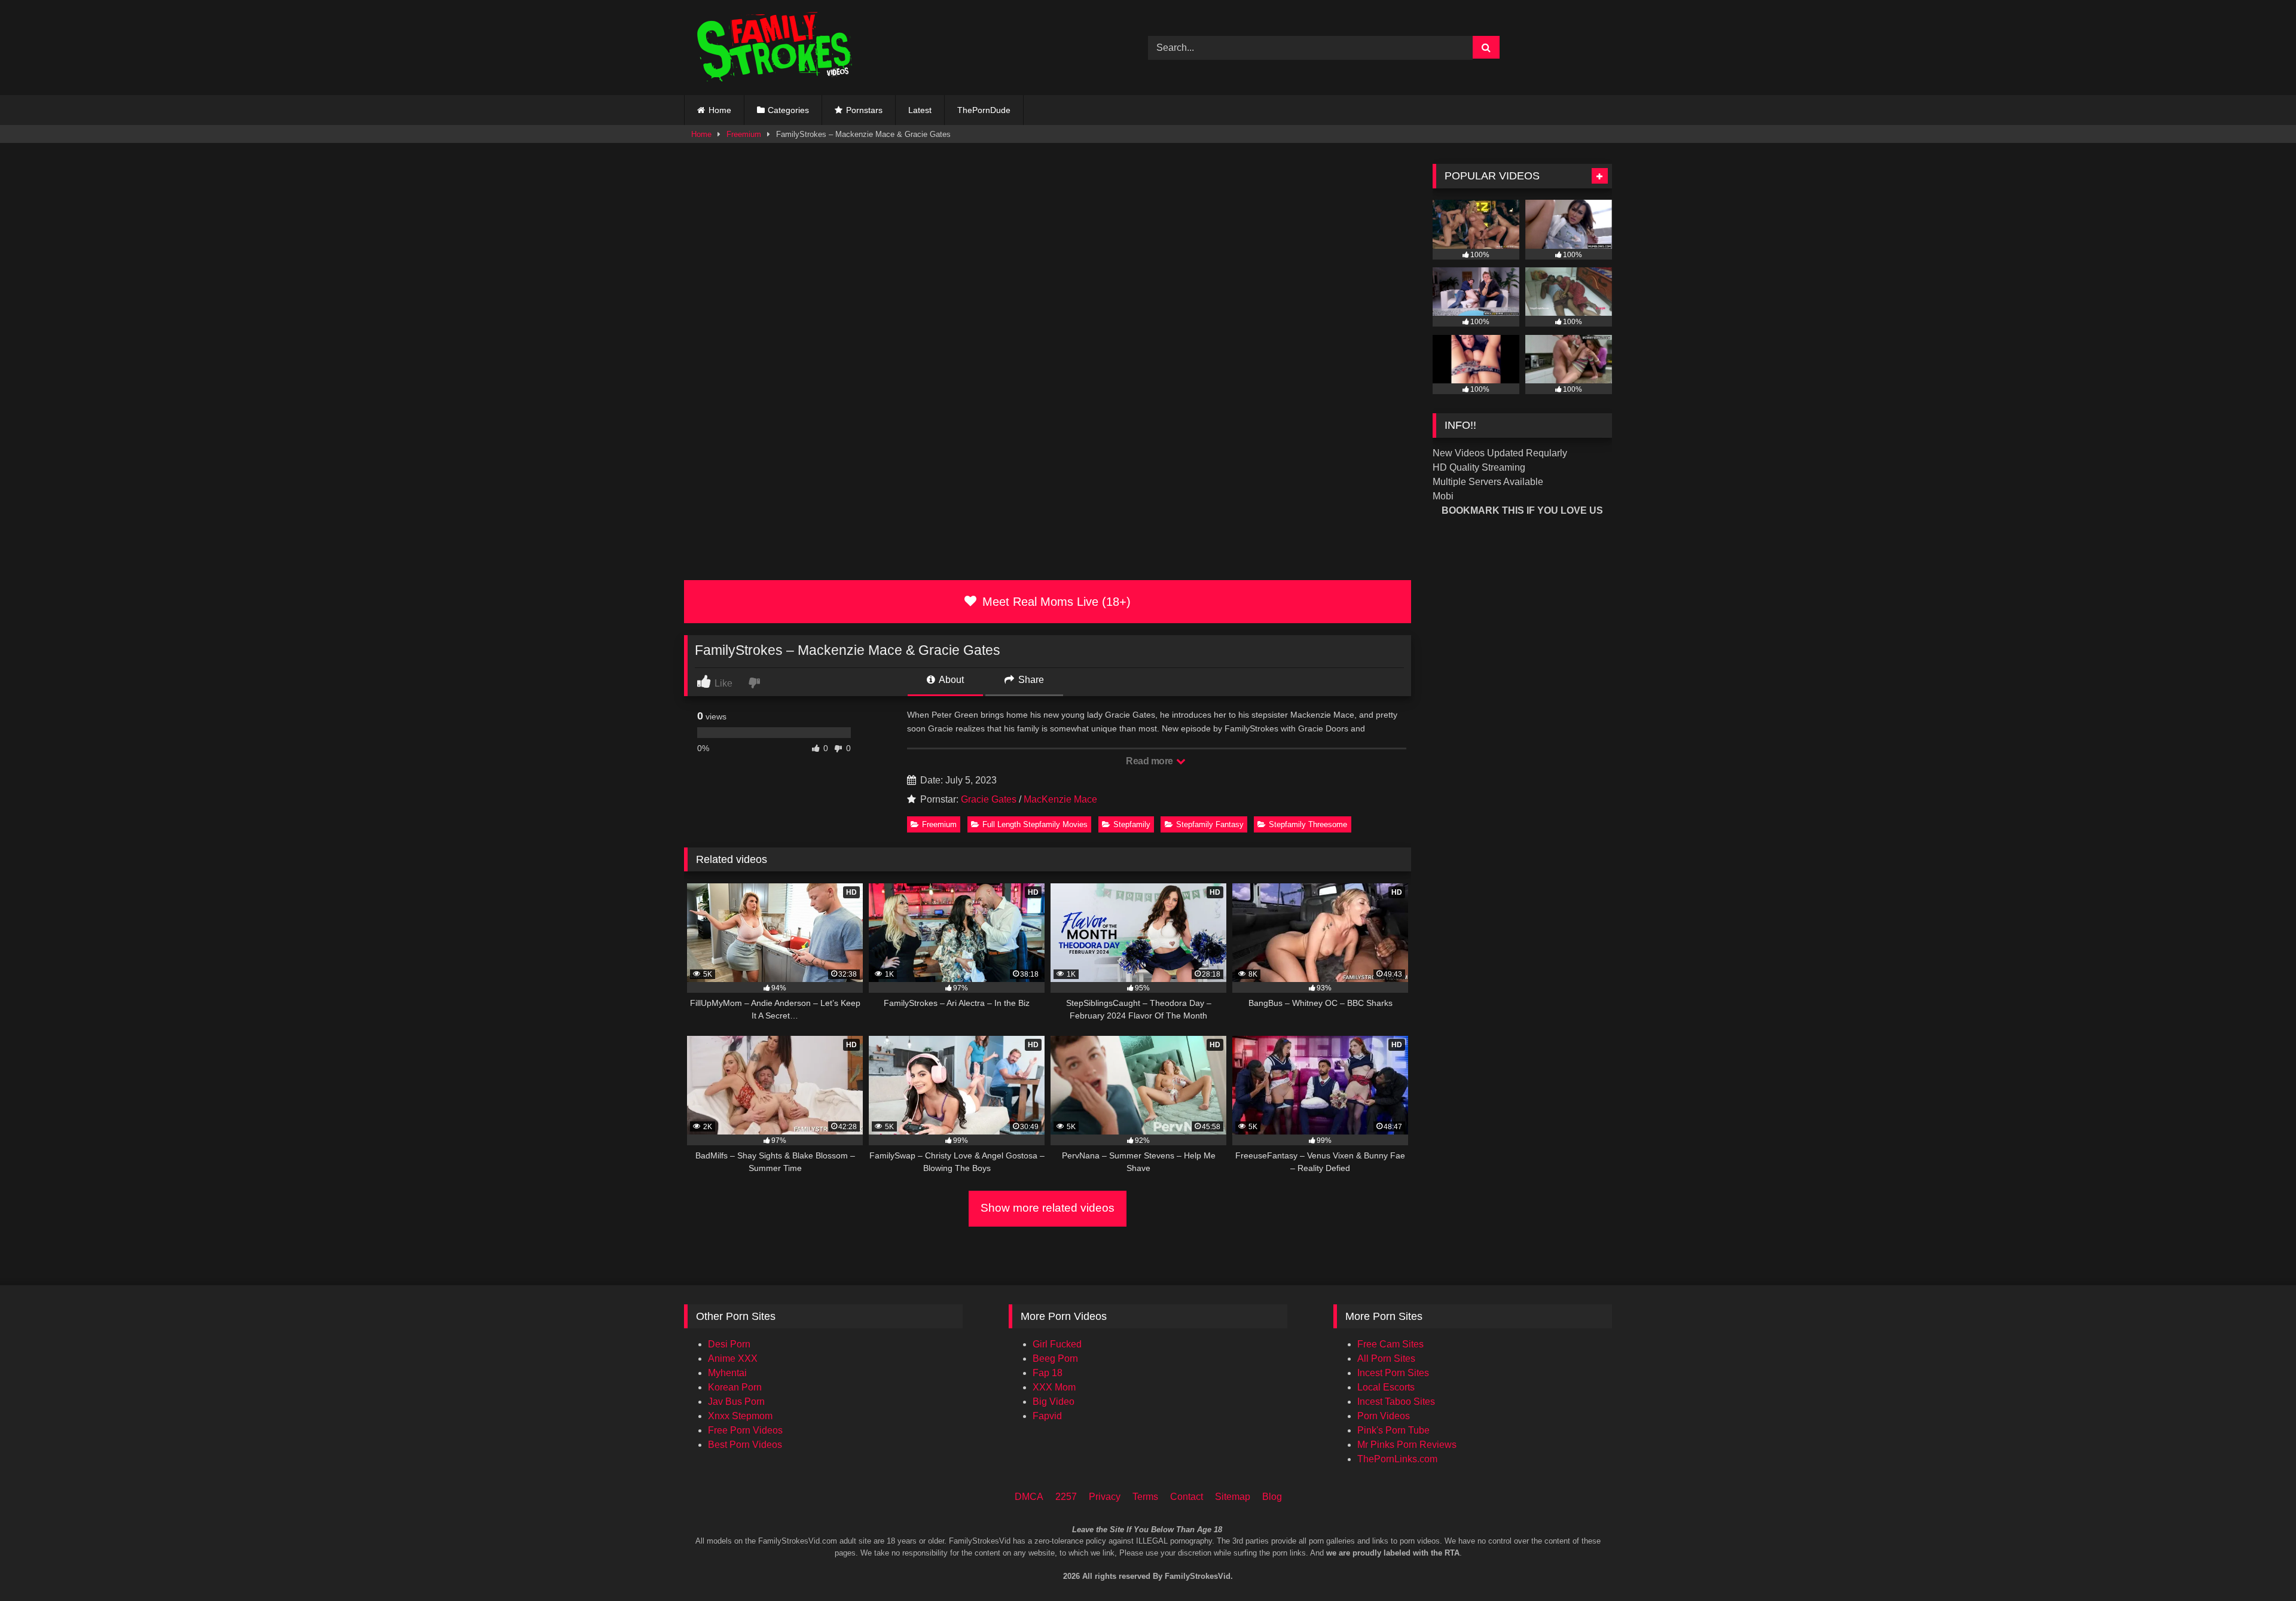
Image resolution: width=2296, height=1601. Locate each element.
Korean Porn (735, 1387)
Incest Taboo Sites (1396, 1402)
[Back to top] (2271, 1541)
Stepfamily (1132, 824)
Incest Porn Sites (1393, 1373)
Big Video (1054, 1402)
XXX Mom (1054, 1387)
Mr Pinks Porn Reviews (1407, 1445)
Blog (1272, 1497)
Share (1030, 680)
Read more (1150, 761)
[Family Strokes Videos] (777, 48)
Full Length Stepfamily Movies (1035, 824)
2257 (1066, 1497)
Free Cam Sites (1390, 1344)
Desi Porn (729, 1344)
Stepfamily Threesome (1308, 824)
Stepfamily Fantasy (1210, 824)
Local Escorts (1386, 1387)
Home (720, 110)
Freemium (744, 134)
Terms (1145, 1497)
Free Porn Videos (745, 1430)
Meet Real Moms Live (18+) (1055, 602)
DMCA (1029, 1497)
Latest (920, 110)
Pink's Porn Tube (1393, 1430)
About (950, 680)
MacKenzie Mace (1060, 799)
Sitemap (1233, 1497)
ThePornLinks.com (1397, 1459)
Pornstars (864, 110)
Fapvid (1047, 1416)
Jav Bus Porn (736, 1402)
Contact (1187, 1497)
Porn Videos (1384, 1416)
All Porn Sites (1386, 1358)
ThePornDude (984, 110)
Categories (788, 110)
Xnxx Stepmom (740, 1416)
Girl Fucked (1057, 1344)
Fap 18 (1048, 1373)
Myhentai (727, 1373)
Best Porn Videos (745, 1445)
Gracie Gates (989, 799)
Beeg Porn (1055, 1358)
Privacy (1105, 1497)
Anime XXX (733, 1358)
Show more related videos (1048, 1208)
